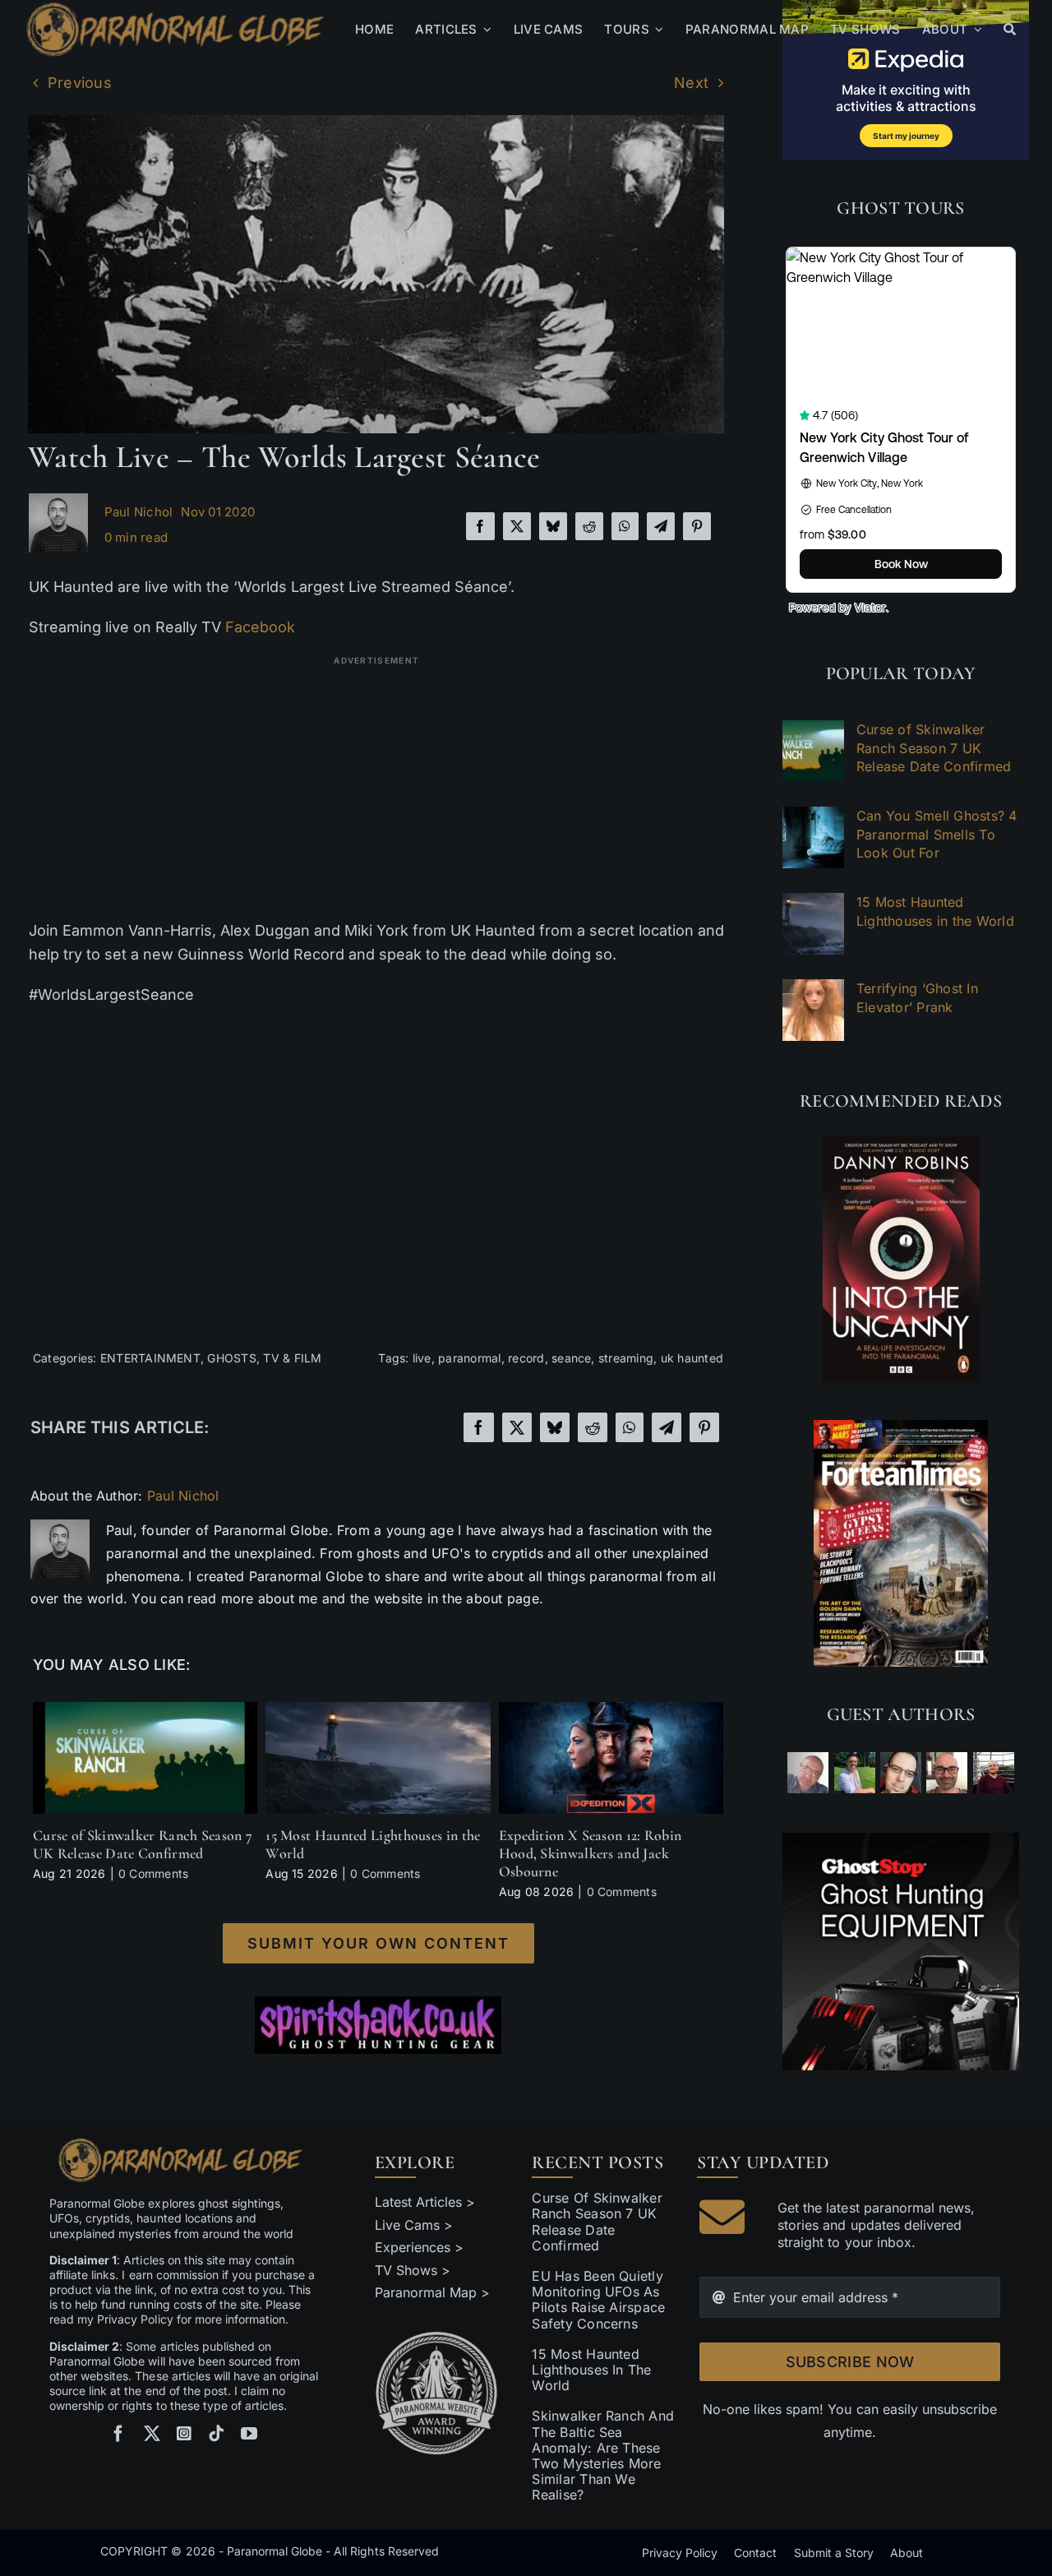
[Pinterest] (697, 526)
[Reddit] (589, 526)
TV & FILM (292, 1358)
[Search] (1010, 30)
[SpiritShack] (378, 2025)
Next (691, 83)
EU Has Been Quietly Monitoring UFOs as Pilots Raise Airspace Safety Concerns (598, 2300)
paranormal (469, 1358)
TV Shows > (413, 2270)
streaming (626, 1358)
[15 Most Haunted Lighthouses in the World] (378, 1710)
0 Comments (153, 1873)
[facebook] (118, 2434)
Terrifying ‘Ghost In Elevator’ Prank (917, 997)
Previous (80, 83)
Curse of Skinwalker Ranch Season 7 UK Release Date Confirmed (143, 1844)
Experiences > (419, 2247)
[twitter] (152, 2434)
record (526, 1358)
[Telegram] (661, 526)
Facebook (260, 627)
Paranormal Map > (432, 2292)
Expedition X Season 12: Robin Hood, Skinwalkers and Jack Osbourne (591, 1853)
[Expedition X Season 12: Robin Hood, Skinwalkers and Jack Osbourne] (611, 1710)
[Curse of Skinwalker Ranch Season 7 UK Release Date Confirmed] (145, 1710)
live (422, 1358)
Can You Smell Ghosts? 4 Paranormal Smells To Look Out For (937, 834)
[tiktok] (216, 2434)
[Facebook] (480, 526)
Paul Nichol (139, 512)
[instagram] (184, 2434)
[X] (517, 526)
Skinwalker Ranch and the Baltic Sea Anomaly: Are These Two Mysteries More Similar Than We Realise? (603, 2455)
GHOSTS (231, 1358)
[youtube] (249, 2434)
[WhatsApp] (625, 526)
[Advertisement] (377, 788)
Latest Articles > (425, 2202)
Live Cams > (414, 2225)
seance (571, 1358)
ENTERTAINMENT (150, 1358)
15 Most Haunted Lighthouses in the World (373, 1844)
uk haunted (692, 1358)
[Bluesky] (553, 526)
